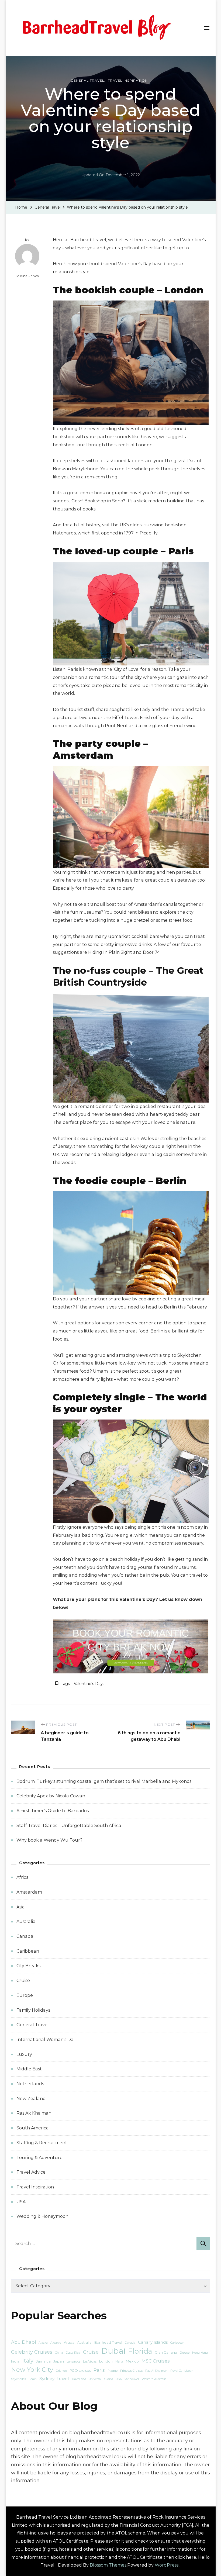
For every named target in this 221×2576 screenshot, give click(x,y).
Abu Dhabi (23, 2342)
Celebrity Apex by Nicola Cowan (51, 1796)
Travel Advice (31, 2172)
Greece (185, 2353)
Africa (23, 1877)
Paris (99, 2370)
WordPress (167, 2565)
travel (63, 2379)
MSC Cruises (156, 2361)
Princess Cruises (131, 2371)
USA (21, 2202)
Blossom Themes (108, 2565)
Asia (21, 1907)
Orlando (61, 2371)
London (106, 2361)
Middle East (29, 2069)
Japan (59, 2361)
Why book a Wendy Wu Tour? (49, 1840)
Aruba (69, 2342)
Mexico (132, 2361)
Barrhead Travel (108, 2342)
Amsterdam (29, 1892)
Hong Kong (200, 2353)
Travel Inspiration (128, 80)
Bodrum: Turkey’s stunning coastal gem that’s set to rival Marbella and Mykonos (104, 1781)
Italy (28, 2361)
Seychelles (18, 2379)
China (59, 2353)
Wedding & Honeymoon (42, 2216)
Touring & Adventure (39, 2158)
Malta (119, 2362)
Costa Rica (73, 2353)
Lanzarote (73, 2362)
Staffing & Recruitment (42, 2143)
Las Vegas (90, 2362)
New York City (32, 2370)
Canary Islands (153, 2342)
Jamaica (43, 2361)
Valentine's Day (88, 1684)
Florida (140, 2351)
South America (33, 2128)
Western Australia (154, 2379)
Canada (25, 1936)
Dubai (113, 2351)
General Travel (87, 80)
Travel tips (79, 2379)
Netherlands (30, 2084)
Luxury (24, 2054)
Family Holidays (33, 2010)
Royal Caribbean (182, 2371)
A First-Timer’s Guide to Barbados (53, 1811)
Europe (25, 1995)
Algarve (56, 2343)
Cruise (23, 1981)
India (15, 2361)
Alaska (43, 2343)
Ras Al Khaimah (156, 2371)
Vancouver (132, 2379)
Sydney (47, 2379)
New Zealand (31, 2099)
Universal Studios (101, 2379)
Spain (33, 2379)
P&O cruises (80, 2370)
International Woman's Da (45, 2040)
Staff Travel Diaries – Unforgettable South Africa (69, 1826)
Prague (113, 2371)
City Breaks (28, 1966)
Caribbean (28, 1951)
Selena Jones (27, 276)
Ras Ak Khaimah (34, 2113)
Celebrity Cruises (32, 2352)
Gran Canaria (166, 2352)
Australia (26, 1921)
